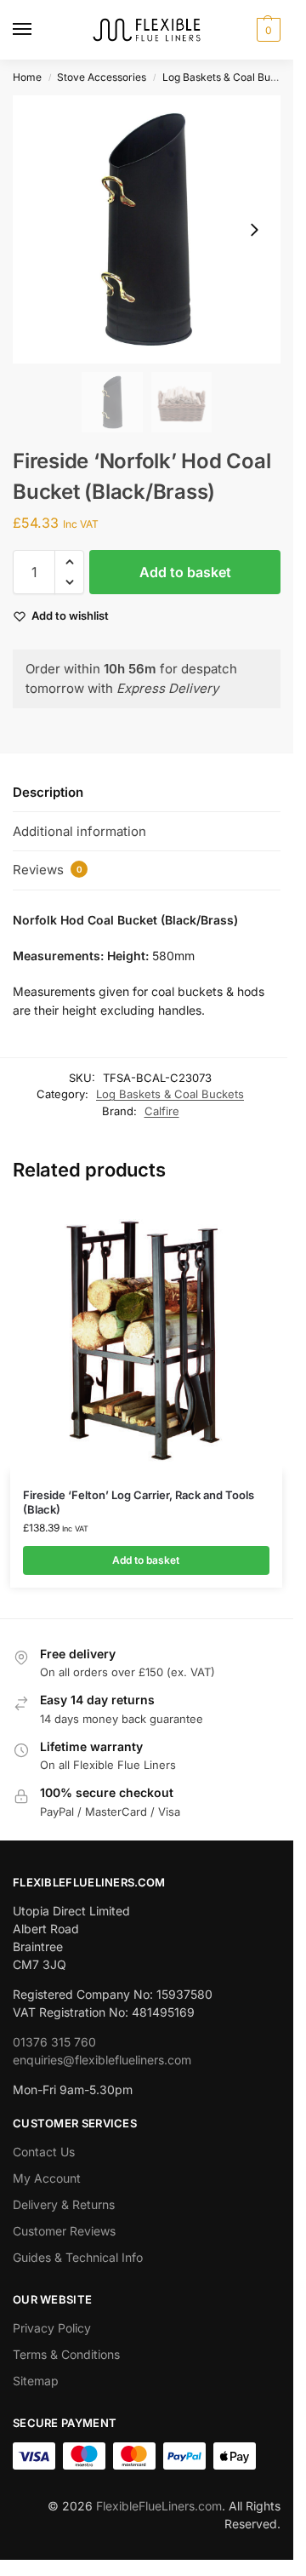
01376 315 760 (54, 2042)
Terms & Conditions (66, 2354)
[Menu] (38, 30)
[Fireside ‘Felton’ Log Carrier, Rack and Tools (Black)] (146, 1336)
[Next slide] (254, 230)
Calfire (162, 1111)
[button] (266, 30)
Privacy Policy (52, 2328)
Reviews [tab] (48, 870)
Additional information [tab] (79, 831)
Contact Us (44, 2152)
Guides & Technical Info (78, 2257)
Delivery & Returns (64, 2204)
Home (27, 77)
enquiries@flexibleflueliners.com (102, 2060)
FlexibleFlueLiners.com (159, 2506)
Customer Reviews (64, 2231)
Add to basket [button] (146, 1560)
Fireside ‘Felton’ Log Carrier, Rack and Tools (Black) (139, 1502)
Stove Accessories (102, 77)
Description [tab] (48, 792)
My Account (47, 2178)
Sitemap (36, 2381)
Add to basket (185, 572)
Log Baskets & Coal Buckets (229, 77)
